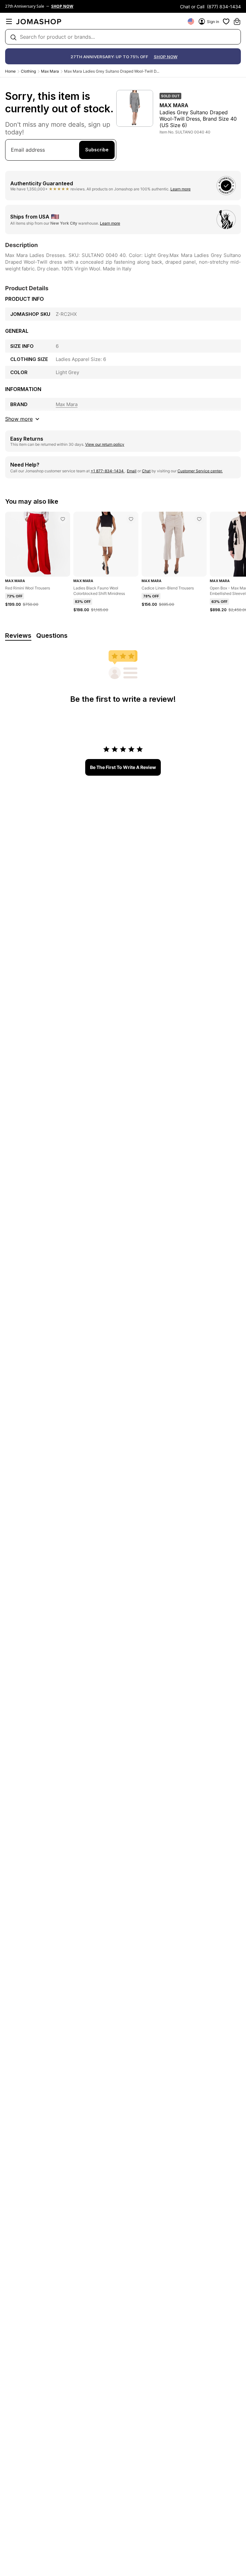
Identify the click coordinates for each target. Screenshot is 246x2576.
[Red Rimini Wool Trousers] (63, 519)
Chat (146, 471)
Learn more (180, 189)
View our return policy (105, 444)
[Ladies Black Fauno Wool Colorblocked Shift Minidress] (131, 519)
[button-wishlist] (226, 21)
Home (10, 71)
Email (132, 471)
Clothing (28, 71)
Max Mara (50, 71)
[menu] (9, 21)
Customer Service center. (200, 471)
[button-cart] (237, 21)
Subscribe (97, 150)
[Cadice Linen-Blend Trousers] (199, 519)
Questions (52, 636)
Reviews (18, 636)
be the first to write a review (123, 767)
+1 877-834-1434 (108, 471)
